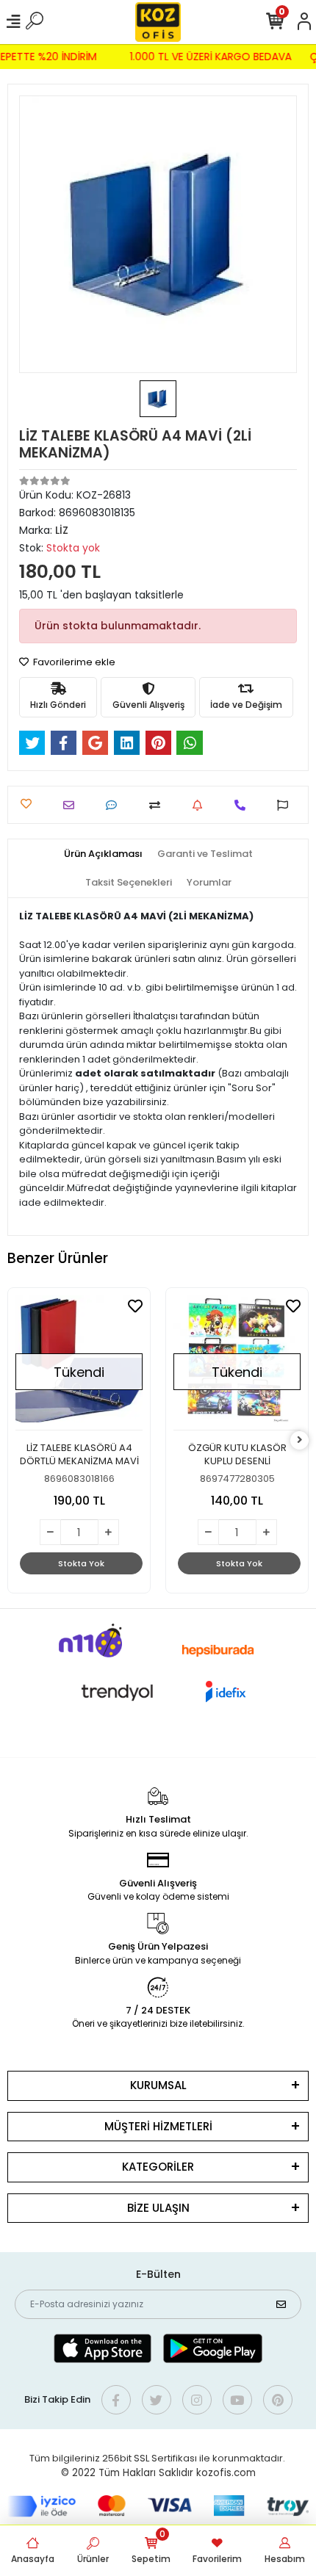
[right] (300, 1440)
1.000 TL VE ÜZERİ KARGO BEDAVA (216, 57)
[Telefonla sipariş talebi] (244, 805)
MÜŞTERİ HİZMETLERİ (158, 2126)
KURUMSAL (158, 2085)
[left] (17, 1440)
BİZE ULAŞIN (158, 2208)
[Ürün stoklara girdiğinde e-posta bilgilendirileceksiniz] (201, 805)
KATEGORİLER (158, 2167)
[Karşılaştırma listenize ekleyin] (158, 805)
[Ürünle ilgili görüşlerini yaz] (115, 805)
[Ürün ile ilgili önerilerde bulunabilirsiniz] (286, 805)
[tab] (103, 854)
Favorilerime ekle (73, 662)
